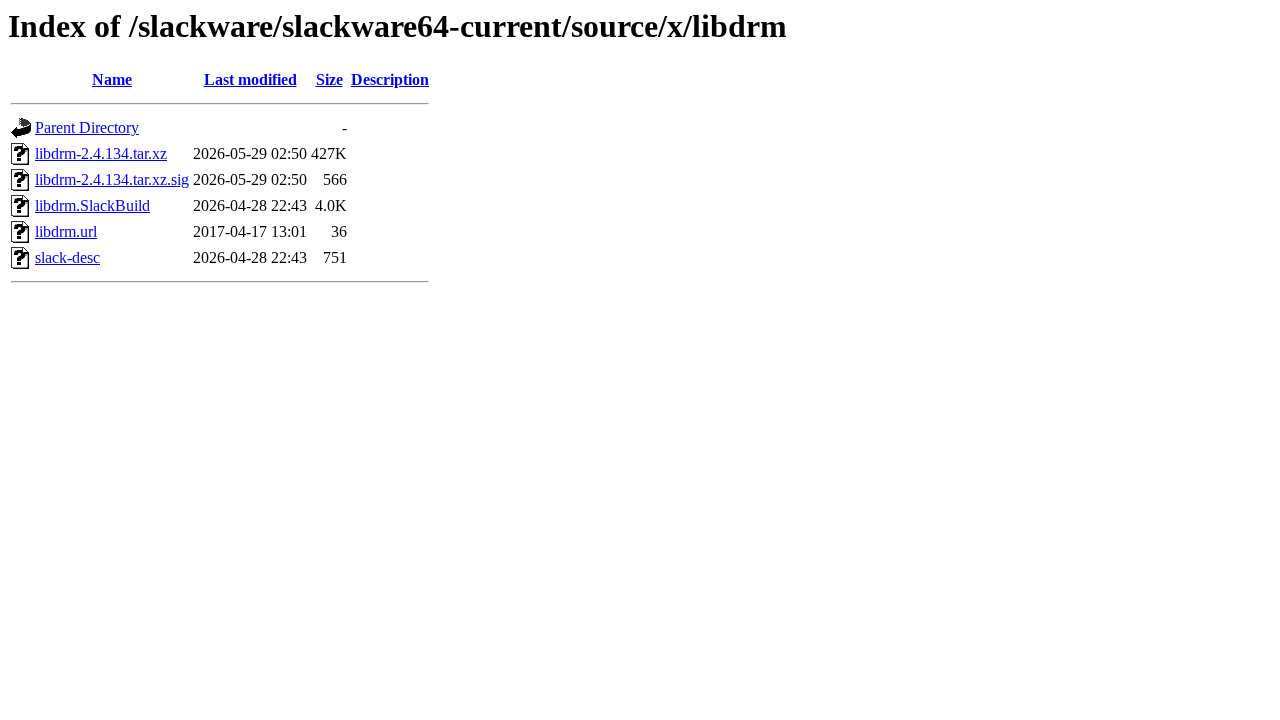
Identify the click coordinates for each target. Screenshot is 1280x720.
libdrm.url (66, 231)
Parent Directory (87, 127)
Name (112, 79)
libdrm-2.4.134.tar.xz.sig (112, 179)
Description (390, 79)
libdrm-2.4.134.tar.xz (101, 153)
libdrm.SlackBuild (92, 205)
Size (329, 79)
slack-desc (67, 257)
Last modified (250, 79)
